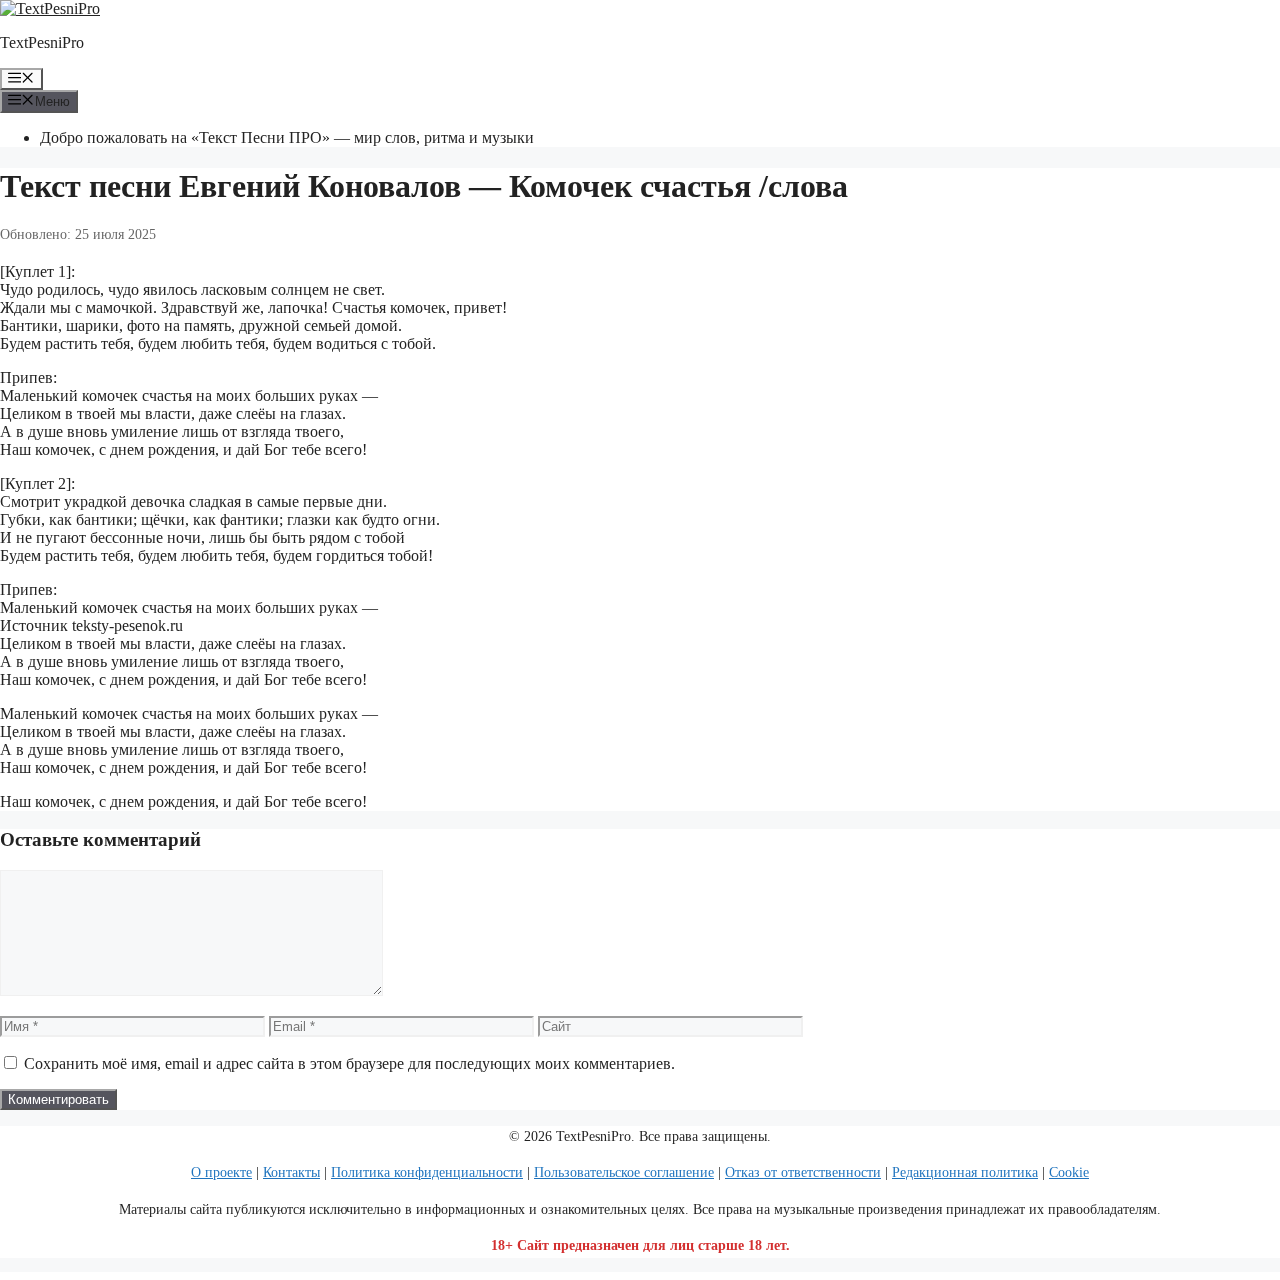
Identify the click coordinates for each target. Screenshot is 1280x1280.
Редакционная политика (965, 1172)
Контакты (291, 1172)
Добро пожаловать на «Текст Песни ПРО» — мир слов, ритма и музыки (287, 137)
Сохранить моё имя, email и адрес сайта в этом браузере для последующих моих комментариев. (349, 1063)
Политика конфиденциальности (427, 1172)
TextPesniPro (42, 42)
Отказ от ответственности (803, 1172)
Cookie (1069, 1172)
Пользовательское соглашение (624, 1172)
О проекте (221, 1172)
